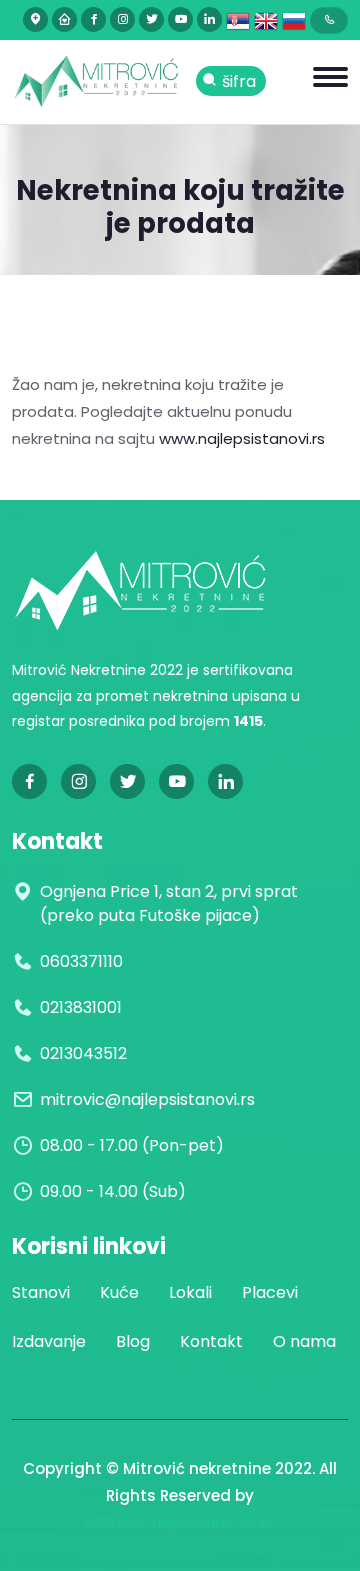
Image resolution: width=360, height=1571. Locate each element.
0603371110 (81, 961)
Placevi (270, 1292)
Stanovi (41, 1292)
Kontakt (211, 1341)
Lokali (190, 1292)
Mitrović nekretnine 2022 (180, 1522)
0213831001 (81, 1007)
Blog (133, 1341)
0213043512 (83, 1053)
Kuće (119, 1292)
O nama (304, 1341)
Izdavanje (49, 1341)
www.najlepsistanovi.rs (242, 438)
